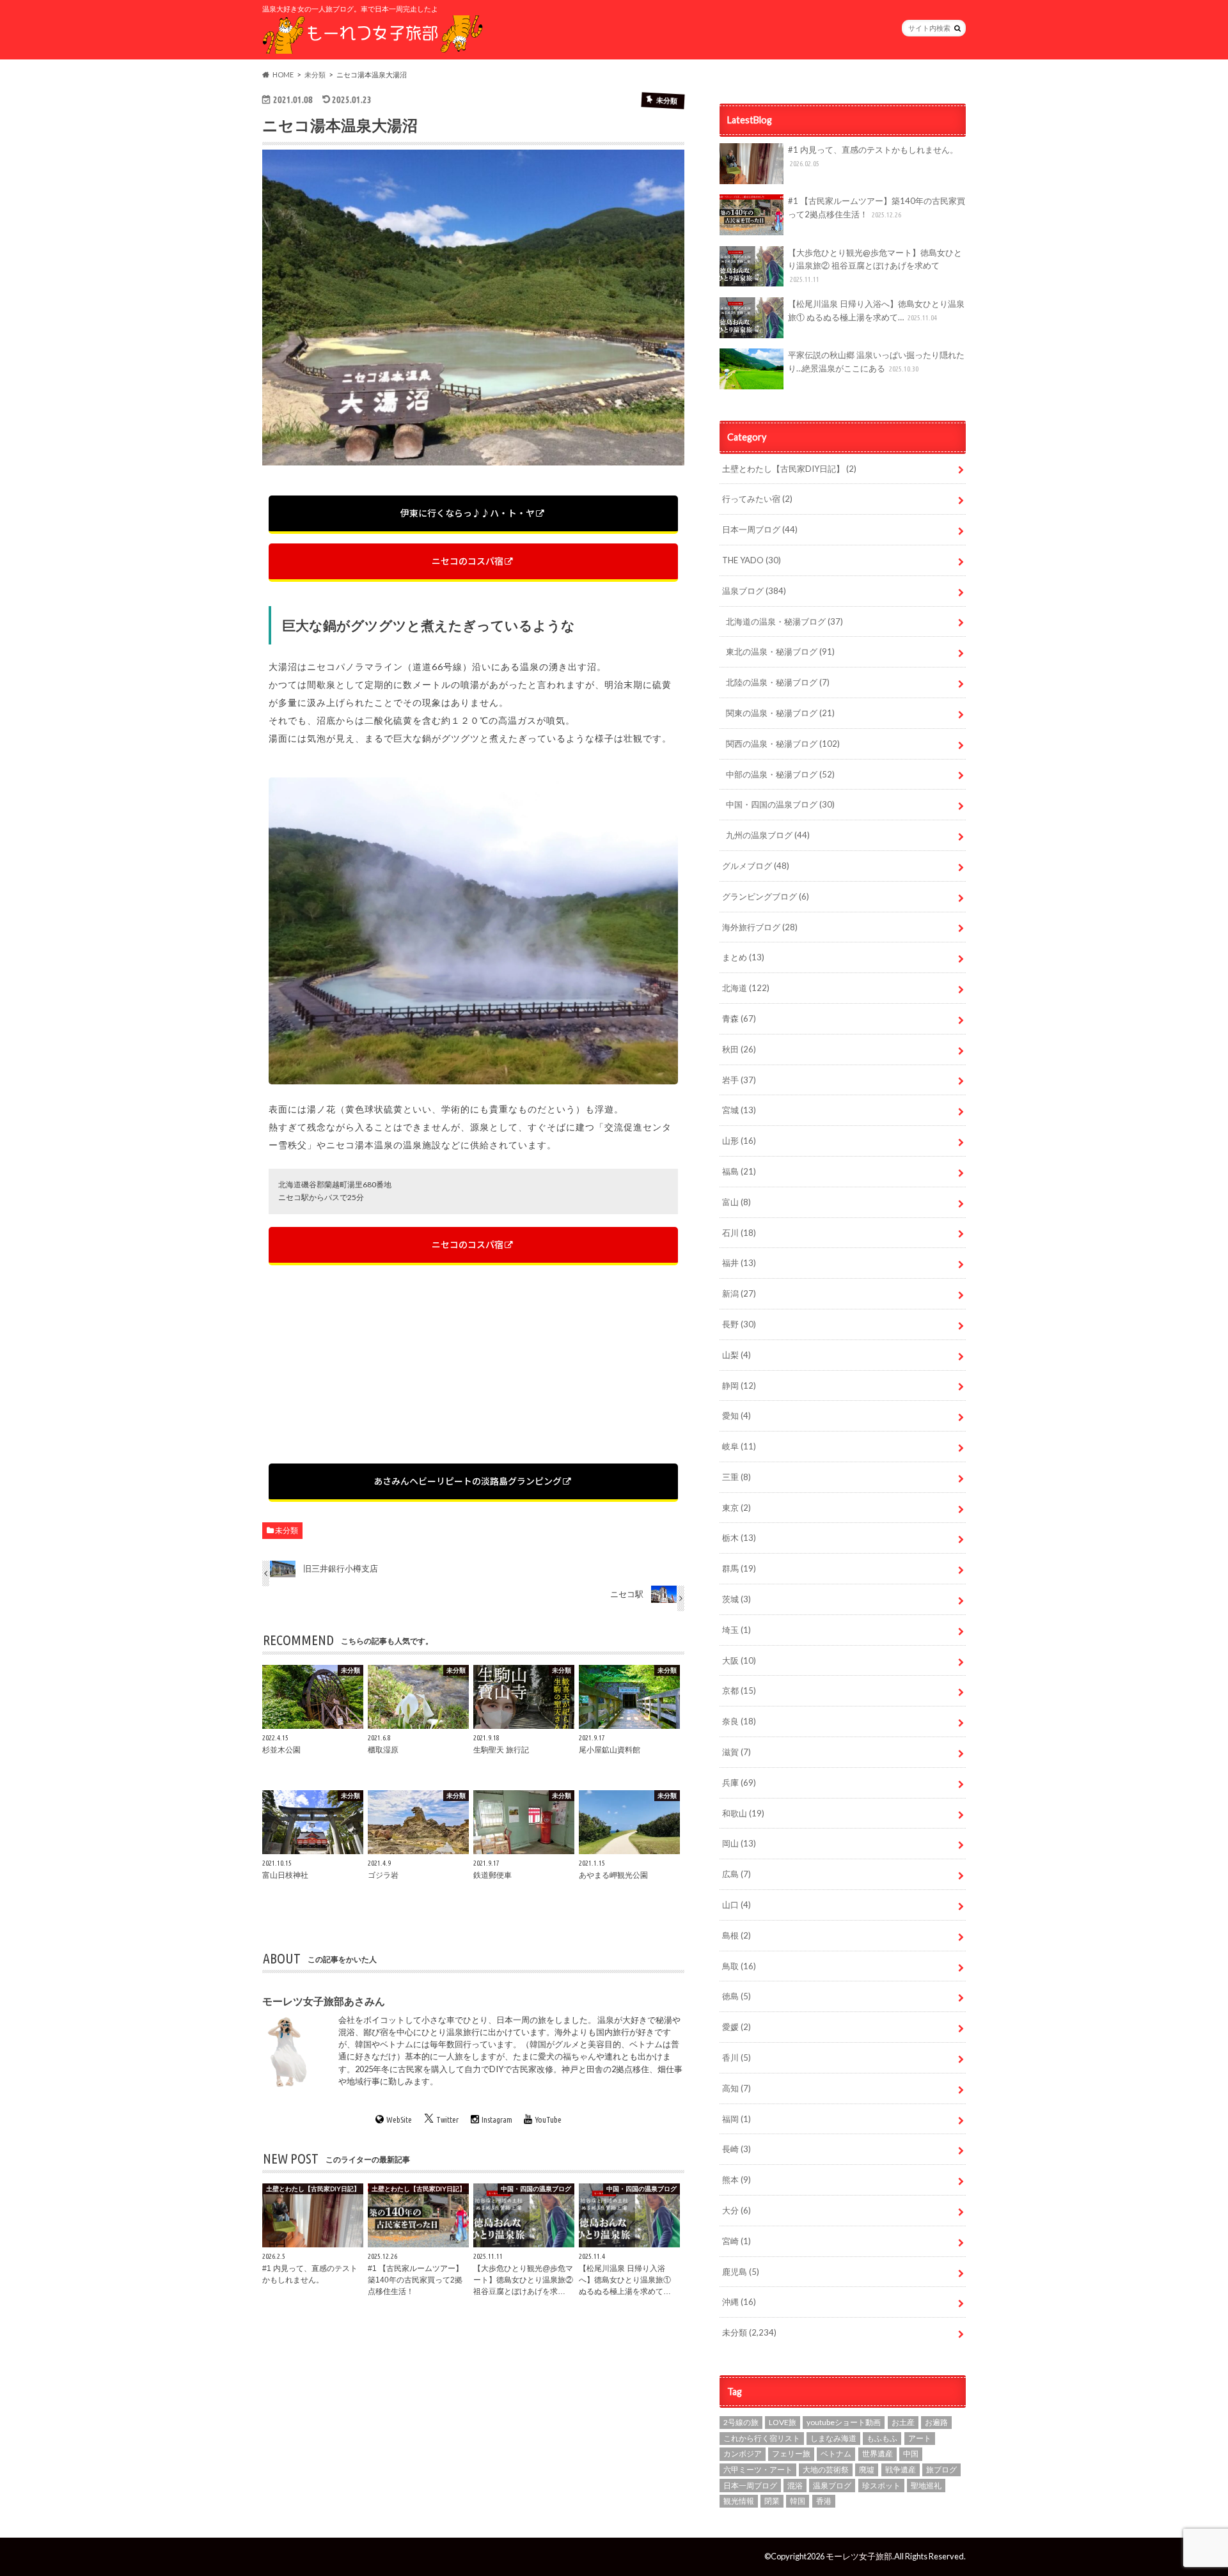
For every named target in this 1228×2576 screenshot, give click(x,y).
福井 (739, 1263)
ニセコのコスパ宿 (468, 561)
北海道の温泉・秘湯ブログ (784, 621)
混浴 (795, 2486)
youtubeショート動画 (844, 2422)
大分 (736, 2210)
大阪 (739, 1660)
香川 (736, 2057)
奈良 (739, 1721)
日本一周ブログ (760, 529)
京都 (739, 1690)
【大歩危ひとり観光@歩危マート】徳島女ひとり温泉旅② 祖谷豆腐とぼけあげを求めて (875, 266)
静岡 (739, 1386)
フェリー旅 (791, 2454)
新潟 (739, 1293)
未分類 (287, 1530)
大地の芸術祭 (826, 2470)
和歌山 (743, 1813)
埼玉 (736, 1630)
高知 (736, 2088)
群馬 (739, 1568)
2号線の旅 (741, 2422)
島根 (736, 1935)
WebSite (399, 2119)
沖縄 (739, 2302)
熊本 (736, 2180)
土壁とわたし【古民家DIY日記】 (789, 469)
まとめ (743, 957)
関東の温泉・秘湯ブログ (780, 713)
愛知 (736, 1416)
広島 (736, 1874)
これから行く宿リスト (762, 2438)
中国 (911, 2454)
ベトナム (836, 2454)
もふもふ (882, 2438)
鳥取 (739, 1966)
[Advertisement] (473, 1364)
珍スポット (881, 2486)
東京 (736, 1508)
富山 (736, 1202)
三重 (736, 1477)
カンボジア (743, 2454)
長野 (739, 1324)
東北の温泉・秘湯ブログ (780, 652)
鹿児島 (741, 2272)
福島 (739, 1171)
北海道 (746, 988)
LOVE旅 (783, 2422)
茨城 (736, 1599)
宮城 (739, 1110)
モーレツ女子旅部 (859, 2556)
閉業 (772, 2501)
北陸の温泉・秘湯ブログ (778, 682)
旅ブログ (941, 2470)
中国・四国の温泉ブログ (780, 804)
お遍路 (936, 2422)
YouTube (548, 2119)
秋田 (739, 1049)
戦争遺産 (901, 2470)
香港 (824, 2501)
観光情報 (739, 2501)
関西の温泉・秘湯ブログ (783, 744)
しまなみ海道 (833, 2438)
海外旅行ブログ (760, 927)
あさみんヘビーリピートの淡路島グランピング (468, 1481)
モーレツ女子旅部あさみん (324, 2000)
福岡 (736, 2119)
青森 (739, 1019)
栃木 (739, 1538)
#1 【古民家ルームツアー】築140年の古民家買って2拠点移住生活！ (877, 207)
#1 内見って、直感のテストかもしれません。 (873, 156)
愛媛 (736, 2027)
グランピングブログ (766, 896)
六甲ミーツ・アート (758, 2470)
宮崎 (736, 2241)
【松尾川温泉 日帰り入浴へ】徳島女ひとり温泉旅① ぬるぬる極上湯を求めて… (876, 310)
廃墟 (867, 2470)
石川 (739, 1233)
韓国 (798, 2501)
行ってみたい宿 (757, 499)
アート (920, 2438)
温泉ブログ (754, 591)
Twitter (447, 2119)
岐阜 (739, 1446)
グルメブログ (756, 866)
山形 (739, 1141)
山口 (736, 1905)
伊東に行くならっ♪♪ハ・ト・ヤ (468, 513)
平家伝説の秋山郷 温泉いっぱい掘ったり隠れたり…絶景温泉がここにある (876, 362)
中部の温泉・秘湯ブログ (780, 774)
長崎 (736, 2149)
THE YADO (752, 560)
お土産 (903, 2422)
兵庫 (739, 1783)
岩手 (739, 1080)
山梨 (736, 1355)
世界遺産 (878, 2454)
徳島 (736, 1996)
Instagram (497, 2119)
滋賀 (736, 1752)
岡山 (739, 1843)
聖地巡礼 (926, 2486)
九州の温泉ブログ (768, 835)
